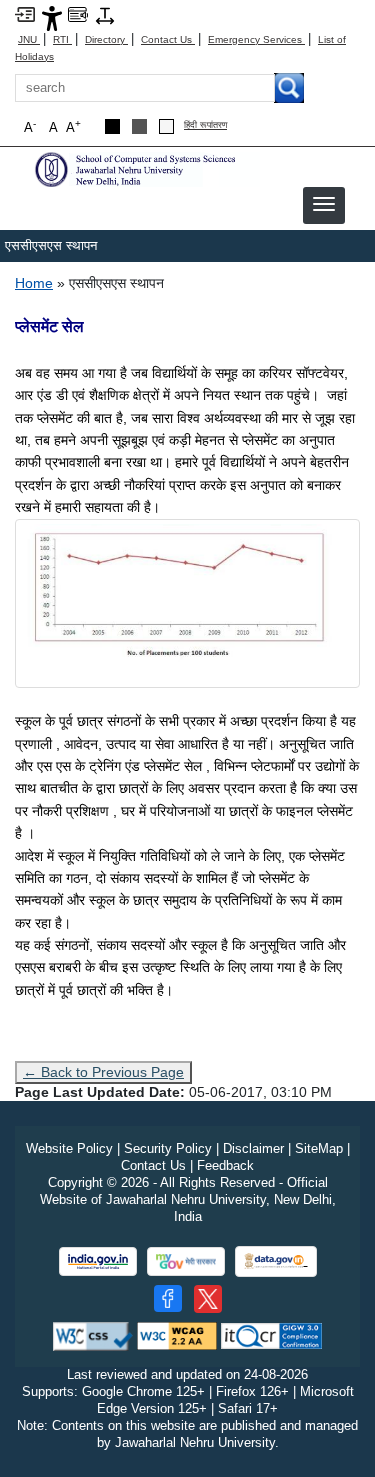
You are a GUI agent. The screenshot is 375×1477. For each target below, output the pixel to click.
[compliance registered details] (271, 1335)
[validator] (93, 1335)
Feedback (225, 1165)
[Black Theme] (112, 126)
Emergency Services (256, 39)
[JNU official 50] (208, 1299)
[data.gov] (276, 1261)
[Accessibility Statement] (52, 17)
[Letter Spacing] (105, 14)
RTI (62, 39)
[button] (324, 204)
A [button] (73, 126)
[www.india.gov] (98, 1261)
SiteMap (319, 1148)
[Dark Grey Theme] (139, 126)
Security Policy (168, 1148)
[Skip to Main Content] (25, 13)
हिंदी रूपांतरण (205, 125)
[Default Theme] (166, 126)
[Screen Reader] (78, 13)
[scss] (145, 168)
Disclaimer (253, 1148)
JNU (29, 39)
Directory (106, 39)
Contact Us (168, 39)
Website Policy (69, 1148)
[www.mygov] (186, 1261)
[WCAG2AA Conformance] (177, 1335)
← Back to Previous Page (103, 1072)
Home (34, 283)
